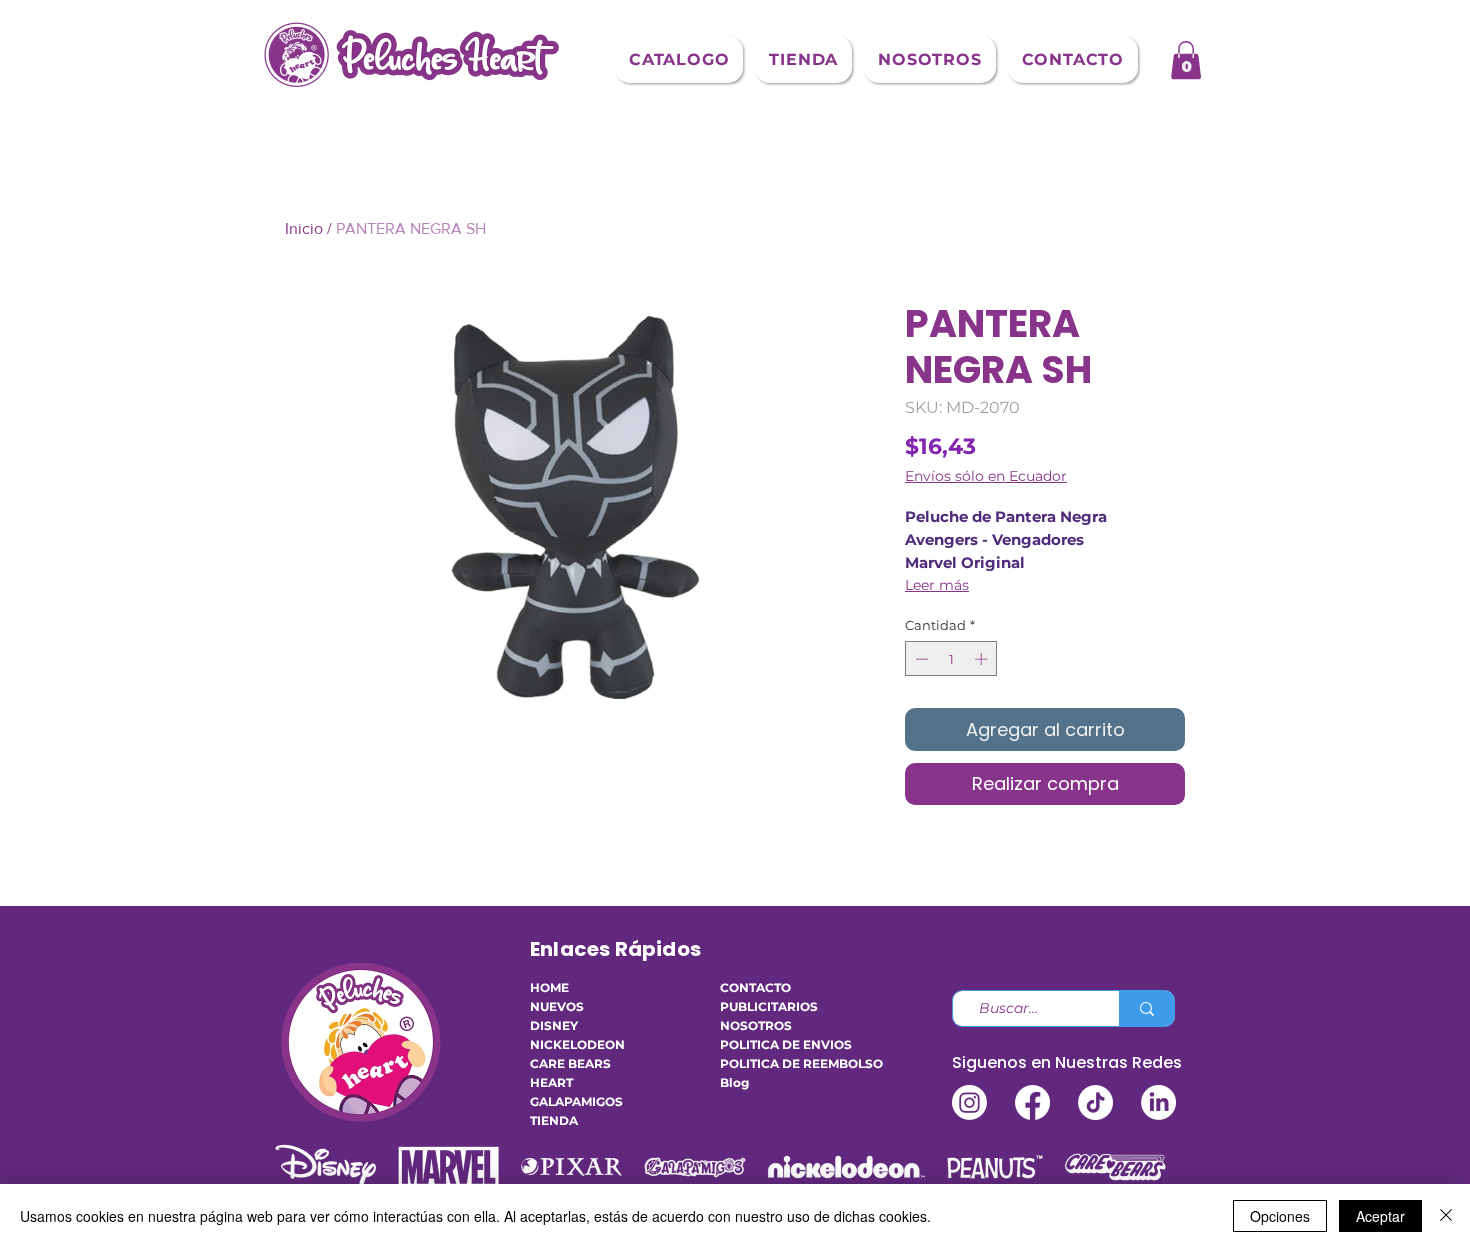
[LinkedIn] (1158, 1102)
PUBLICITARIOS (769, 1006)
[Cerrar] (1446, 1216)
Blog (734, 1082)
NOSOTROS (756, 1025)
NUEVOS (557, 1006)
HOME (549, 987)
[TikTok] (1095, 1102)
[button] (679, 59)
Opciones (1280, 1216)
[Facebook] (1032, 1102)
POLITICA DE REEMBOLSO (780, 1063)
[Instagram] (969, 1102)
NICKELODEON (577, 1044)
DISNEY (554, 1025)
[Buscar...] (1146, 1008)
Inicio (304, 228)
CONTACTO (755, 987)
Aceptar (1380, 1216)
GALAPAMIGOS (576, 1101)
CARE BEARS (570, 1063)
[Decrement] (920, 659)
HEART (551, 1082)
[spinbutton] (951, 659)
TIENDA (554, 1120)
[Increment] (983, 659)
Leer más (937, 585)
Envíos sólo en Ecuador (986, 476)
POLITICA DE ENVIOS (780, 1044)
